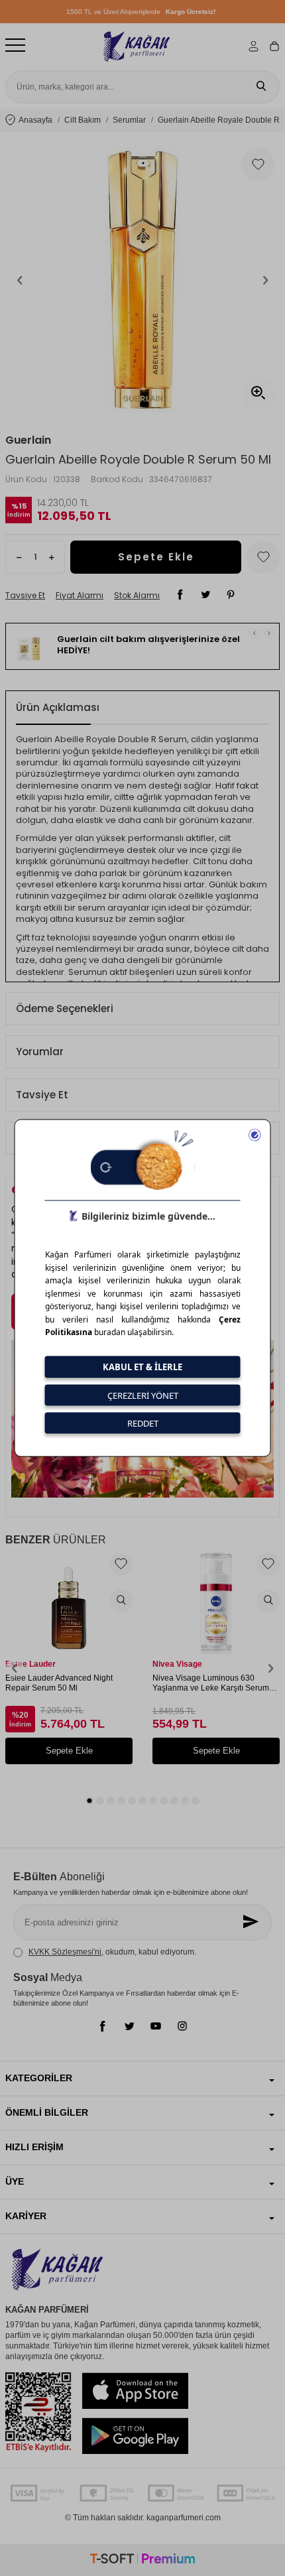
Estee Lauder (30, 1664)
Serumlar (129, 120)
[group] (142, 280)
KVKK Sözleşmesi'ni (65, 1952)
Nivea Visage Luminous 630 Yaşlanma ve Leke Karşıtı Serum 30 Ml (211, 1684)
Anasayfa (35, 120)
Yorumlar (40, 1052)
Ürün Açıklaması (58, 707)
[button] (20, 280)
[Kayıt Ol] (252, 1922)
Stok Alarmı (137, 596)
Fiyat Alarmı (80, 596)
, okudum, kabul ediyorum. (112, 1952)
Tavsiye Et (25, 596)
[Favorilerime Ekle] (121, 1564)
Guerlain (28, 440)
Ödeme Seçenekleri (65, 1008)
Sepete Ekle (156, 557)
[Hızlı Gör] (121, 1601)
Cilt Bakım (83, 120)
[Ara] (261, 87)
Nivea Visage (177, 1664)
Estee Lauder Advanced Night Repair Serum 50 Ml (59, 1683)
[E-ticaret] (142, 2560)
